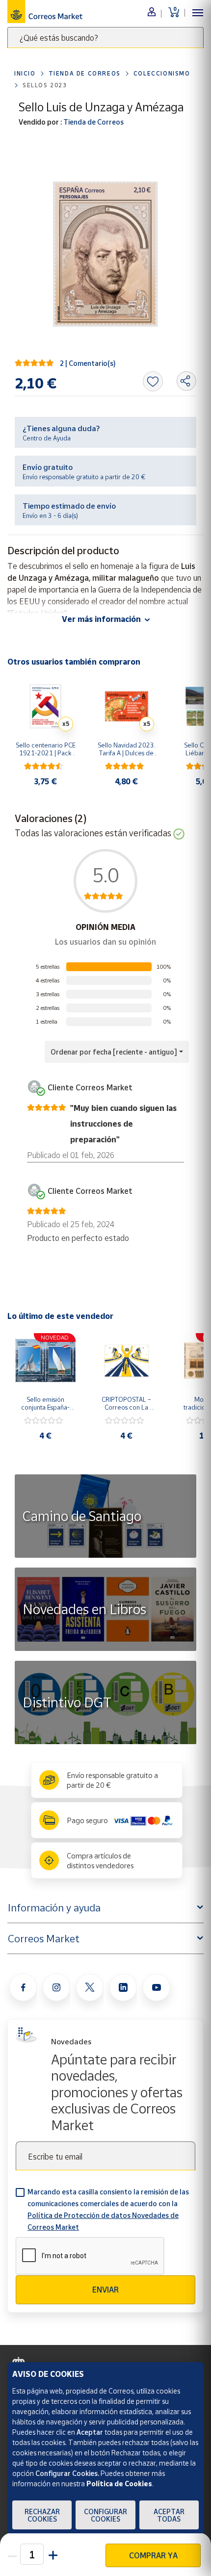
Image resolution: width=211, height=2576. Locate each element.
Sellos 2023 (45, 85)
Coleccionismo (162, 73)
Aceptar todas (169, 2515)
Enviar (105, 2290)
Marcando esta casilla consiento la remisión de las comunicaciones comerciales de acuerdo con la (108, 2209)
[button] (52, 2554)
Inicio (25, 73)
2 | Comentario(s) (88, 363)
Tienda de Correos (85, 73)
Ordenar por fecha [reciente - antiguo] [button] (114, 1052)
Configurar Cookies (105, 2515)
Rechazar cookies (42, 2515)
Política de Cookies (119, 2484)
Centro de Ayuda (47, 438)
